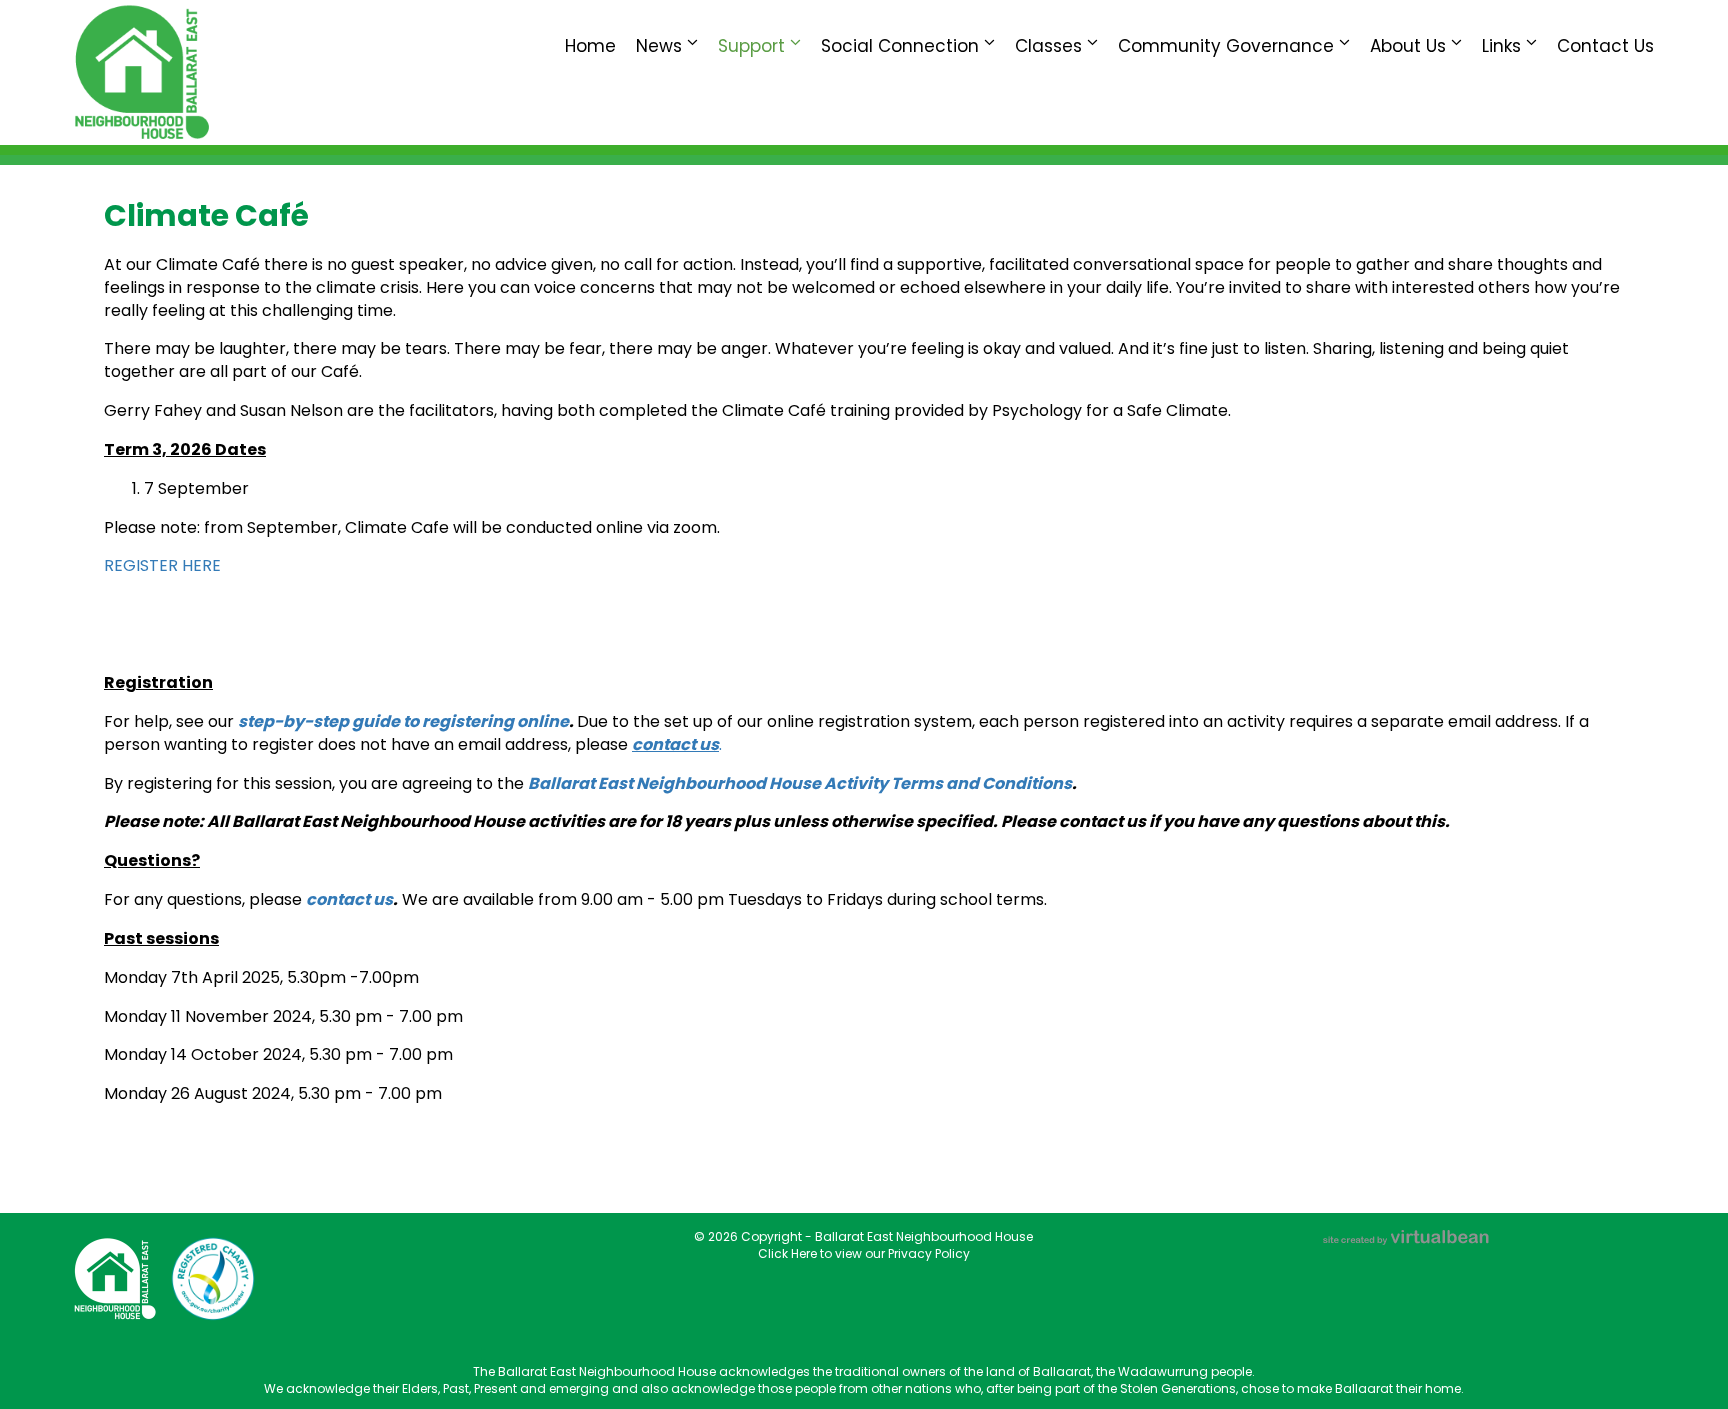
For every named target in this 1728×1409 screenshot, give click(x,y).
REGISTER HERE (162, 565)
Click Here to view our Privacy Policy (864, 1253)
